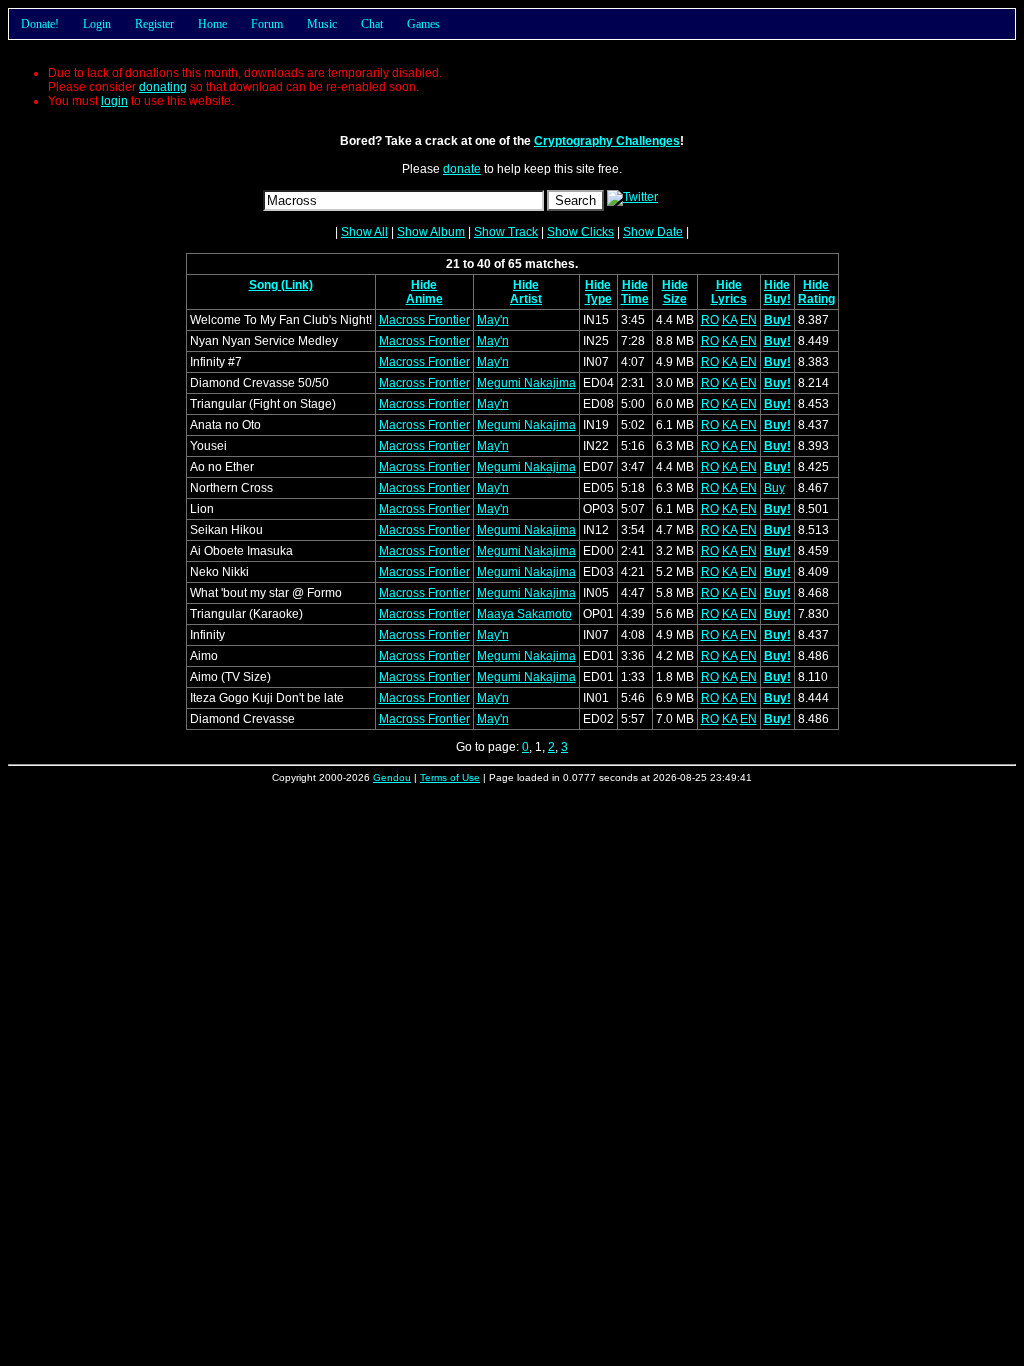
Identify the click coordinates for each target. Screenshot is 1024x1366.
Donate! (40, 24)
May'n (493, 320)
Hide (424, 285)
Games (423, 24)
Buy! (777, 299)
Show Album (431, 232)
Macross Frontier (424, 320)
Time (635, 299)
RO (710, 320)
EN (748, 320)
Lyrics (729, 299)
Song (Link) (281, 285)
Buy (774, 488)
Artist (526, 299)
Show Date (653, 232)
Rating (816, 299)
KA (729, 320)
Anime (424, 299)
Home (212, 24)
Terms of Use (450, 777)
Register (154, 24)
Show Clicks (580, 232)
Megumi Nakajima (526, 383)
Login (97, 24)
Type (598, 299)
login (114, 101)
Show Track (506, 232)
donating (163, 87)
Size (675, 299)
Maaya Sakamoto (524, 614)
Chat (372, 24)
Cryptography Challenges (607, 141)
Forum (267, 24)
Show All (364, 232)
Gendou (392, 777)
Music (322, 24)
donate (462, 169)
